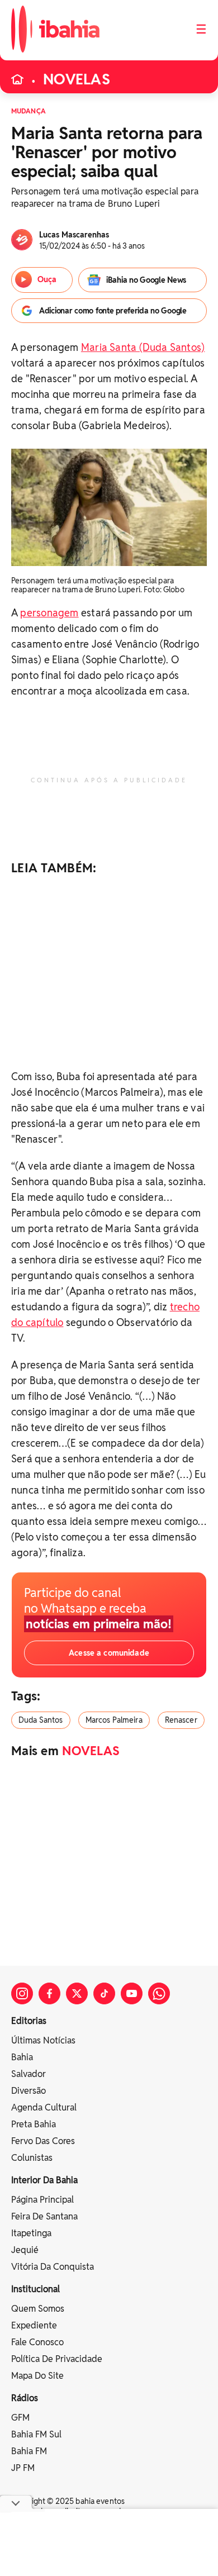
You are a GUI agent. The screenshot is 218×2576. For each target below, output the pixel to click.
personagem (49, 613)
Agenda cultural (44, 2107)
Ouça (47, 279)
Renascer (181, 1720)
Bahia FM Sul (36, 2434)
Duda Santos (41, 1720)
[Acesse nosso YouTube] (132, 1993)
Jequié (25, 2250)
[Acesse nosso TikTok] (104, 1993)
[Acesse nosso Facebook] (49, 1993)
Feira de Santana (44, 2216)
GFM (20, 2418)
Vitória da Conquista (53, 2267)
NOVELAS (77, 79)
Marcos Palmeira (114, 1720)
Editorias (29, 2021)
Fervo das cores (43, 2141)
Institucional (35, 2289)
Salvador (29, 2074)
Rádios (25, 2398)
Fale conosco (37, 2342)
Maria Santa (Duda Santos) (143, 347)
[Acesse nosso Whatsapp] (159, 1993)
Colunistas (32, 2158)
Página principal (42, 2200)
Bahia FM (29, 2451)
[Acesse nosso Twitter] (77, 1993)
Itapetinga (31, 2233)
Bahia (22, 2057)
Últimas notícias (43, 2040)
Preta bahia (34, 2124)
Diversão (29, 2091)
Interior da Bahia (44, 2180)
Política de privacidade (57, 2359)
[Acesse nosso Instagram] (22, 1993)
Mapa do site (37, 2376)
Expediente (34, 2325)
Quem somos (38, 2309)
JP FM (23, 2468)
